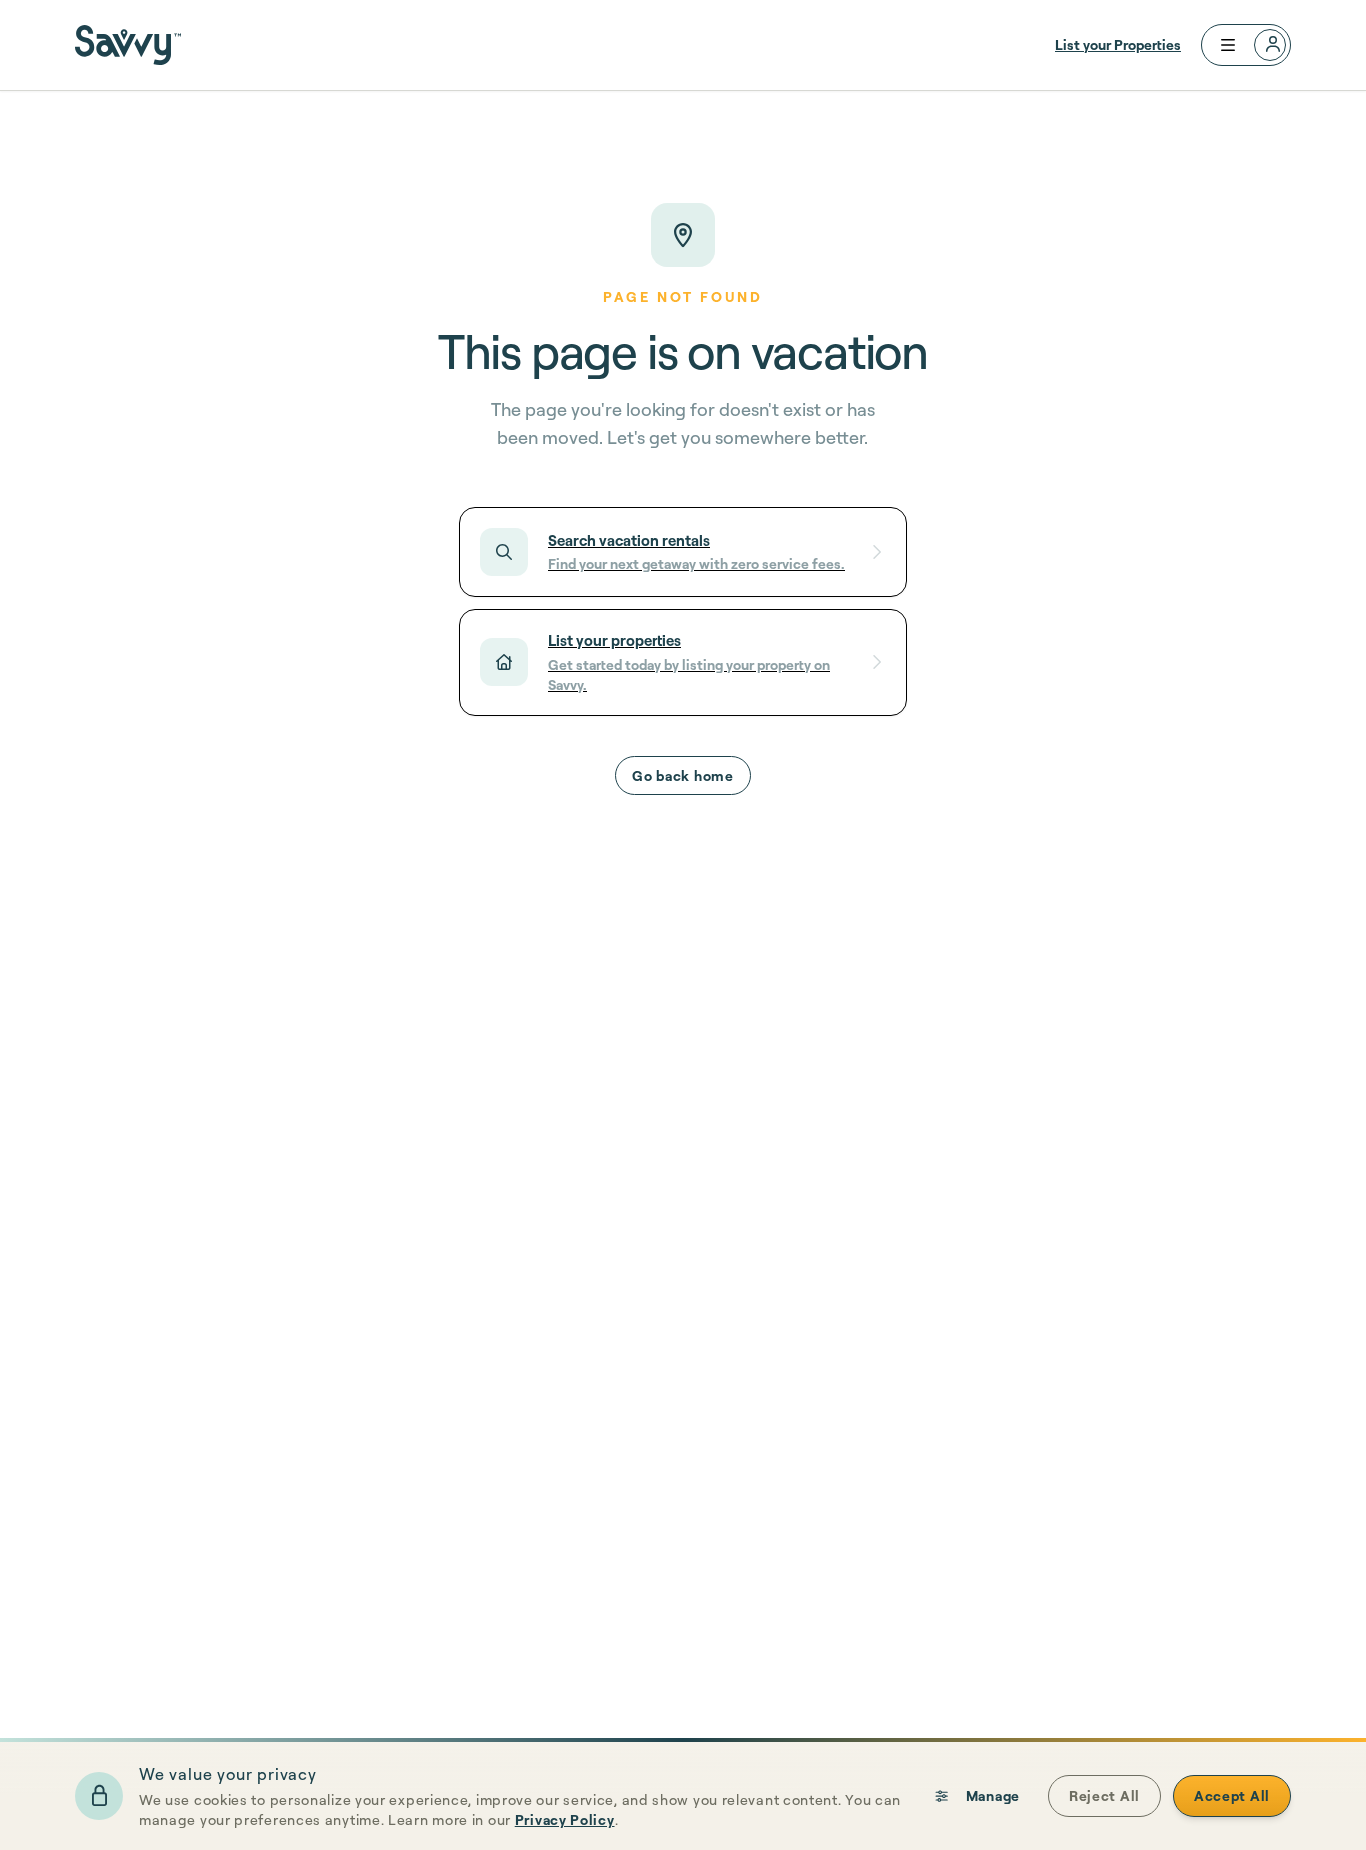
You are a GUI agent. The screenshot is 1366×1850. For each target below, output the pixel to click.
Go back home (682, 775)
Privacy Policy (565, 1819)
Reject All (1104, 1795)
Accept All (1232, 1795)
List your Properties (1118, 44)
